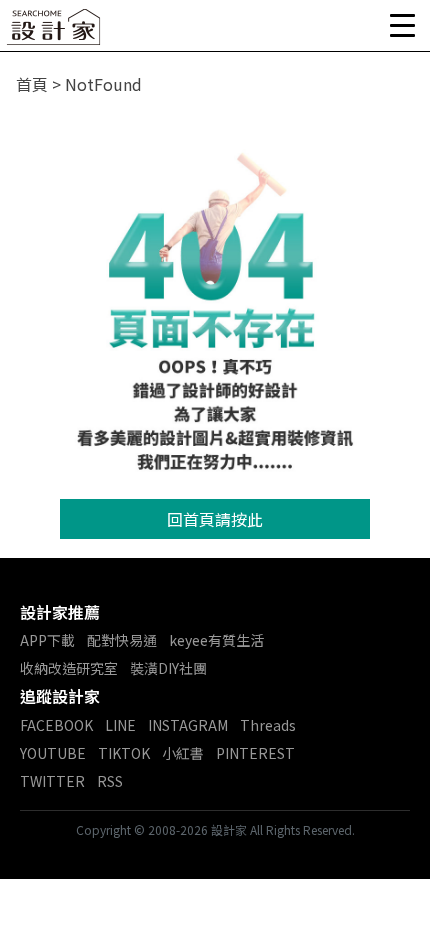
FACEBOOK (56, 725)
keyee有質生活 (216, 640)
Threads (268, 725)
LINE (120, 725)
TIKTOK (124, 753)
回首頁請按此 (215, 519)
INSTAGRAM (188, 725)
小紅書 (183, 753)
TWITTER (52, 781)
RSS (110, 781)
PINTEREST (255, 753)
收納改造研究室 (69, 668)
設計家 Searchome (55, 32)
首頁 (32, 84)
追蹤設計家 (60, 696)
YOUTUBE (53, 753)
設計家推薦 (60, 612)
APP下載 (47, 640)
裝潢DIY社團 (168, 668)
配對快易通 (122, 640)
